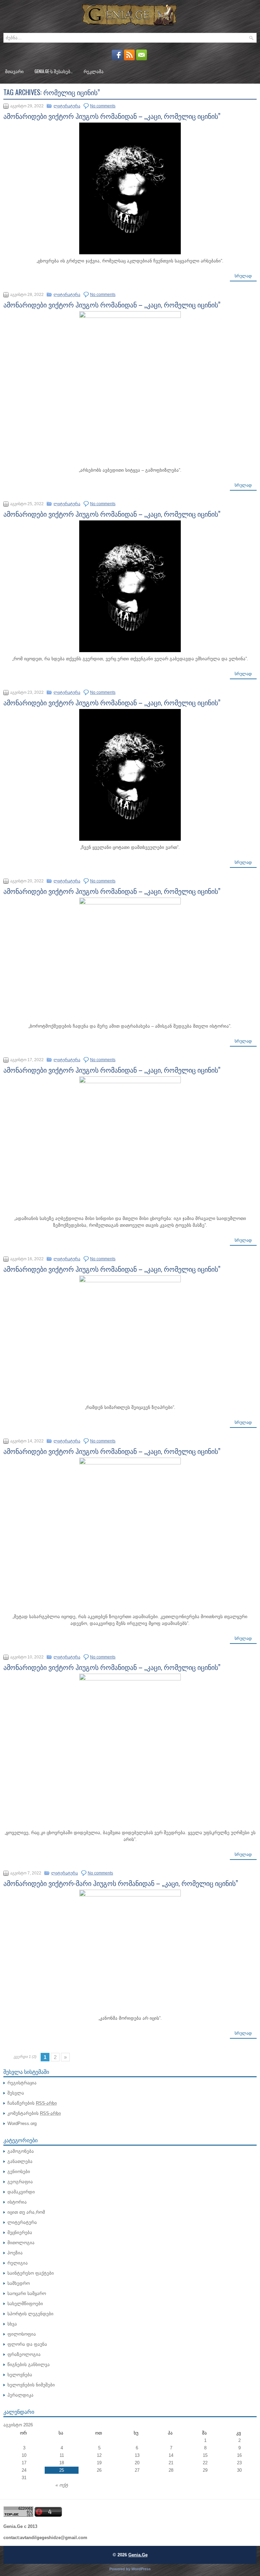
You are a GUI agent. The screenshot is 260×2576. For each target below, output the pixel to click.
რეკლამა (94, 71)
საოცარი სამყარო (27, 2293)
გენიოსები (19, 2172)
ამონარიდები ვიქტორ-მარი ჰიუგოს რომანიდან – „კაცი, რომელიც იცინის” (121, 1883)
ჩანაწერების (32, 2103)
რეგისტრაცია (22, 2083)
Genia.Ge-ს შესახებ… (54, 71)
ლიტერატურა (67, 106)
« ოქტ (62, 2485)
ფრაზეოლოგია (24, 2354)
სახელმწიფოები (25, 2304)
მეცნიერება (20, 2232)
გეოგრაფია (20, 2182)
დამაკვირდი (21, 2192)
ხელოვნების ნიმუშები (31, 2385)
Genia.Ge (138, 2555)
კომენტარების (34, 2113)
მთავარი (14, 71)
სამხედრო (19, 2283)
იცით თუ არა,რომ (26, 2212)
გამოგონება (21, 2151)
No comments (103, 106)
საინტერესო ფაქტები (31, 2273)
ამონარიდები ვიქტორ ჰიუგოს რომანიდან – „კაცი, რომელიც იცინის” (112, 116)
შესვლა (16, 2093)
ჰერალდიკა (20, 2395)
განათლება (20, 2161)
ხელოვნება (20, 2375)
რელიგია (18, 2263)
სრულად (243, 276)
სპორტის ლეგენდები (30, 2314)
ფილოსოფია (22, 2334)
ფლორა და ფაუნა (27, 2344)
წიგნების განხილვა (29, 2365)
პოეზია (15, 2253)
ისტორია (17, 2202)
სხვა (12, 2324)
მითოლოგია (21, 2243)
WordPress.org (22, 2123)
